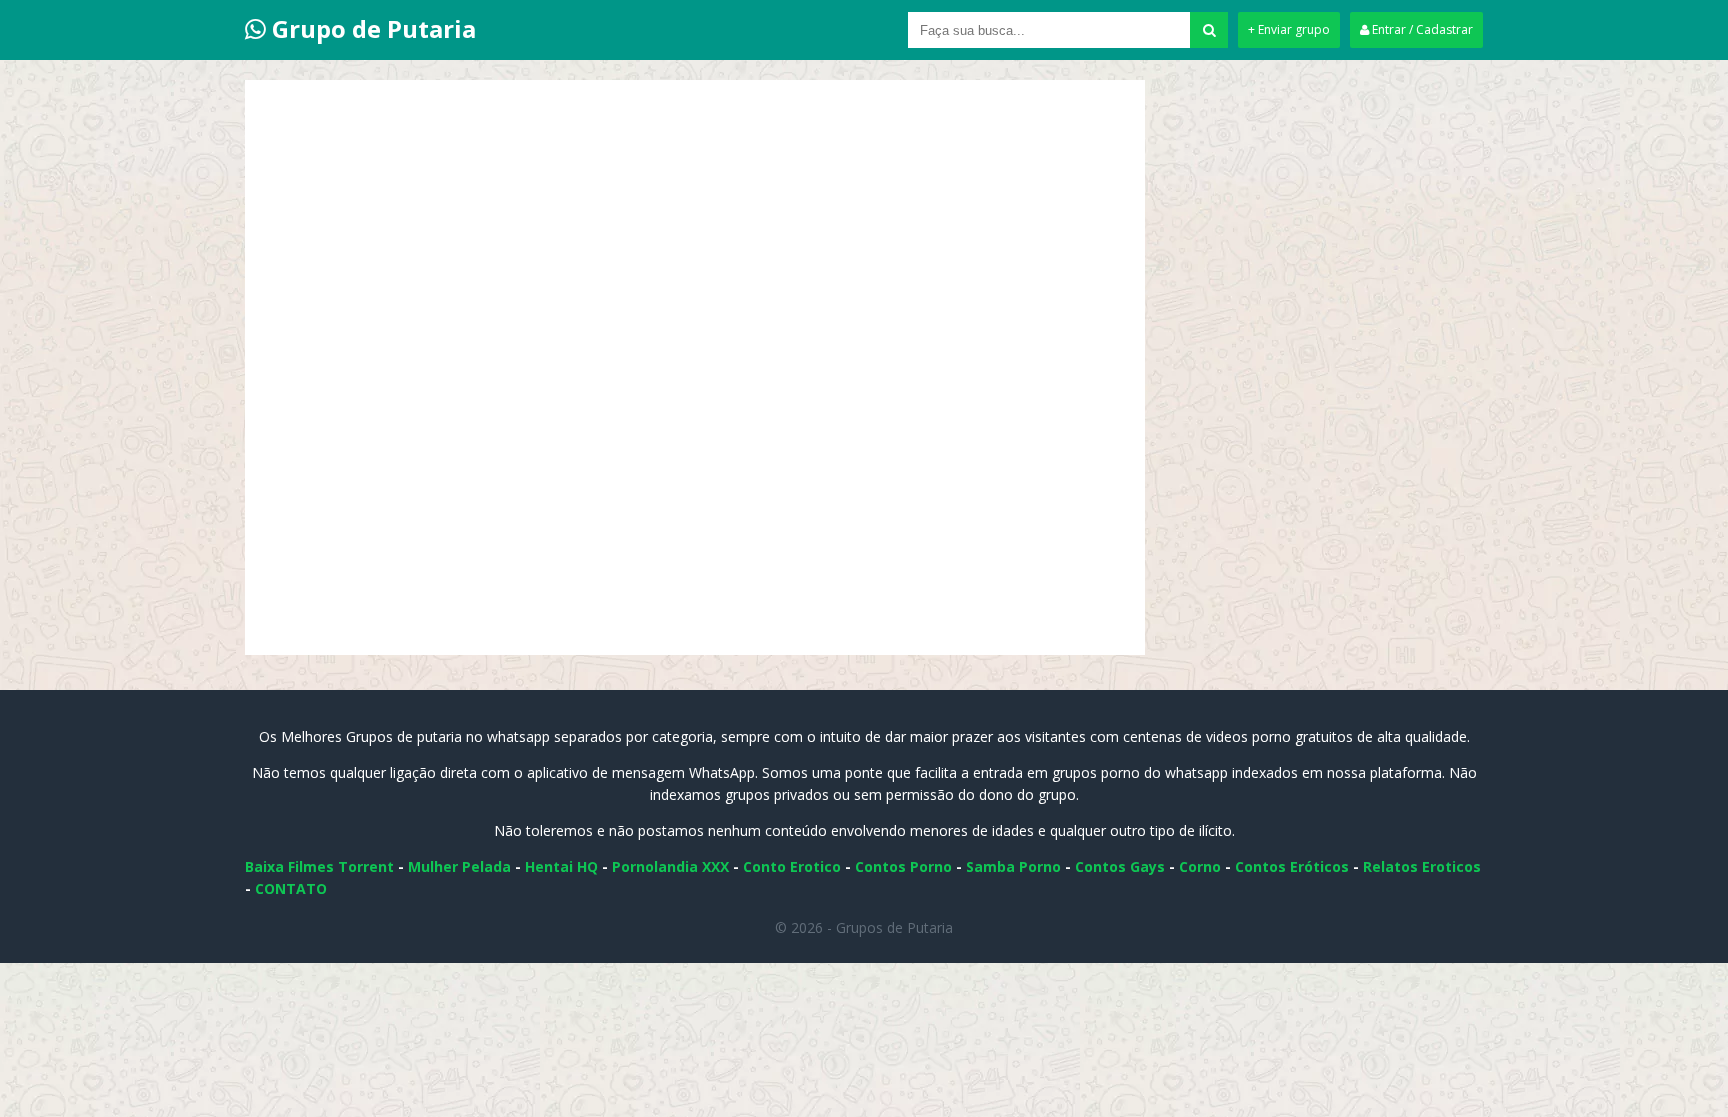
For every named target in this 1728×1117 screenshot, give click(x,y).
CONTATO (291, 888)
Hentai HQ (561, 866)
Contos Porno (903, 866)
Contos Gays (1120, 866)
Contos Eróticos (1292, 866)
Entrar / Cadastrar (1421, 29)
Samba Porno (1013, 866)
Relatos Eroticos (1422, 866)
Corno (1200, 866)
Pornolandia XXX (670, 866)
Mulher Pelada (459, 866)
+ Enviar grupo (1289, 29)
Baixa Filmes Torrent (319, 866)
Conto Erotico (792, 866)
